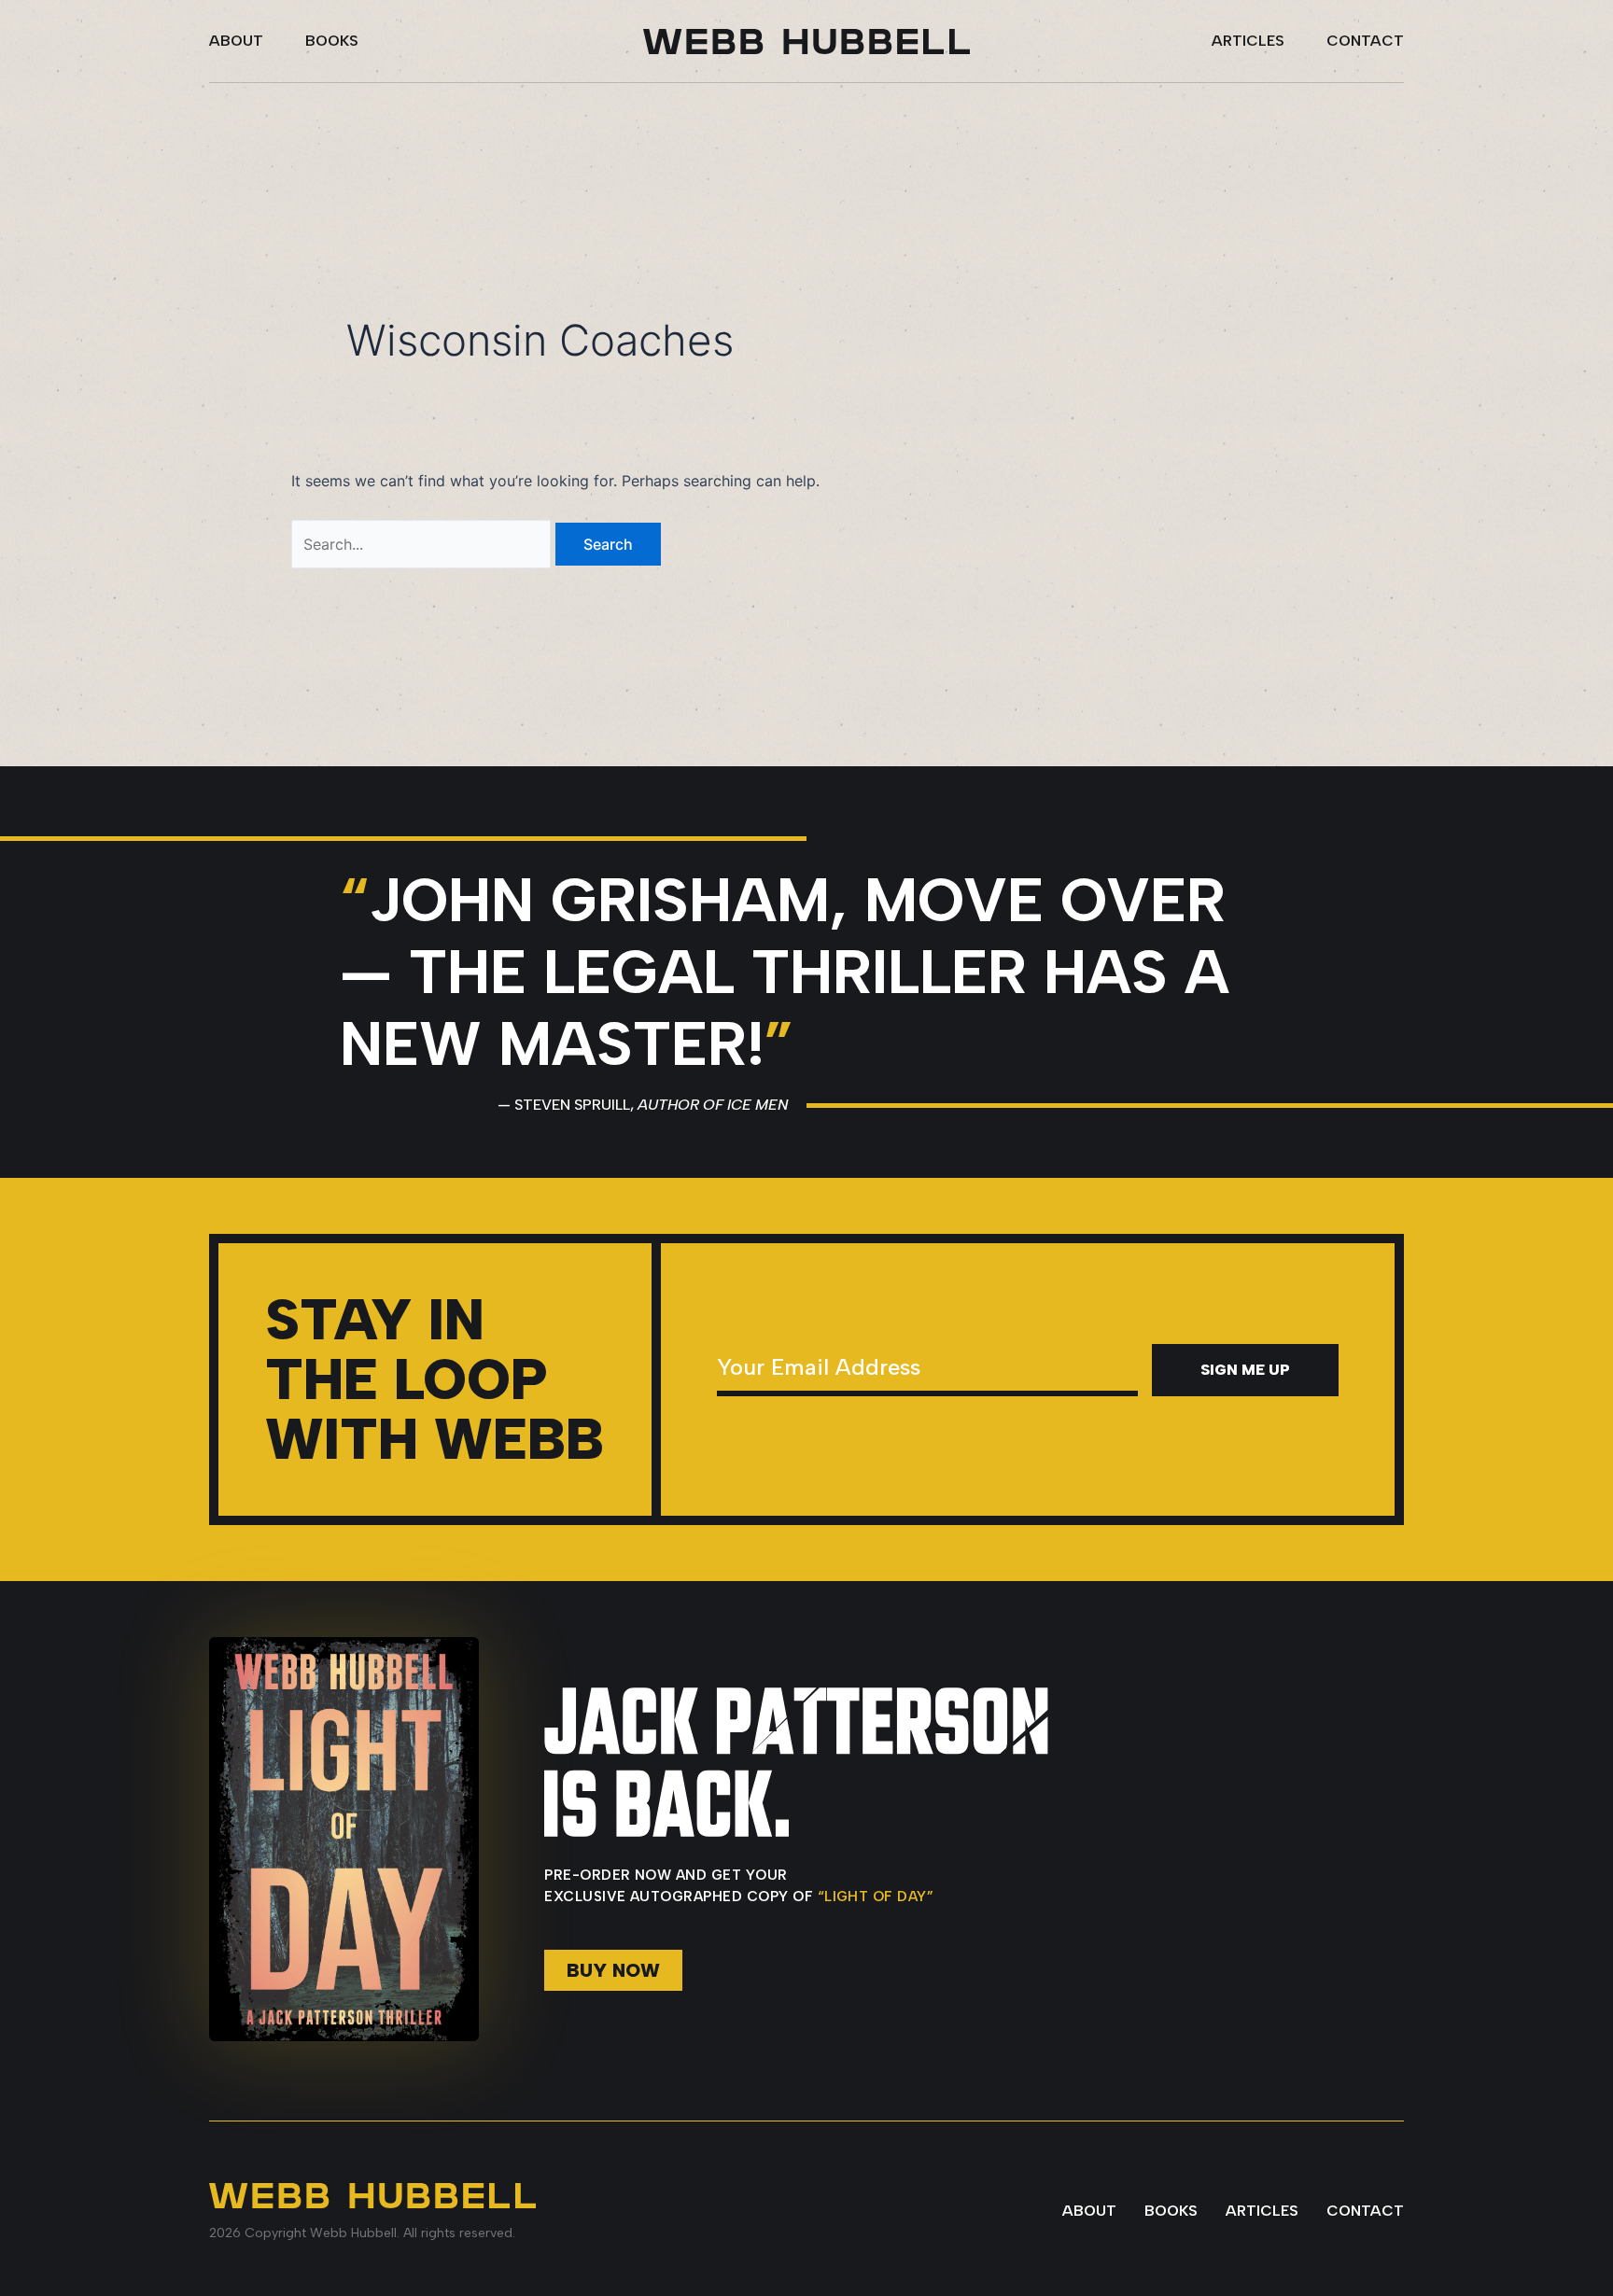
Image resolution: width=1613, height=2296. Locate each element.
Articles (1248, 41)
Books (332, 41)
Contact (1365, 41)
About (236, 41)
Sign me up (1245, 1370)
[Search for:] (423, 544)
